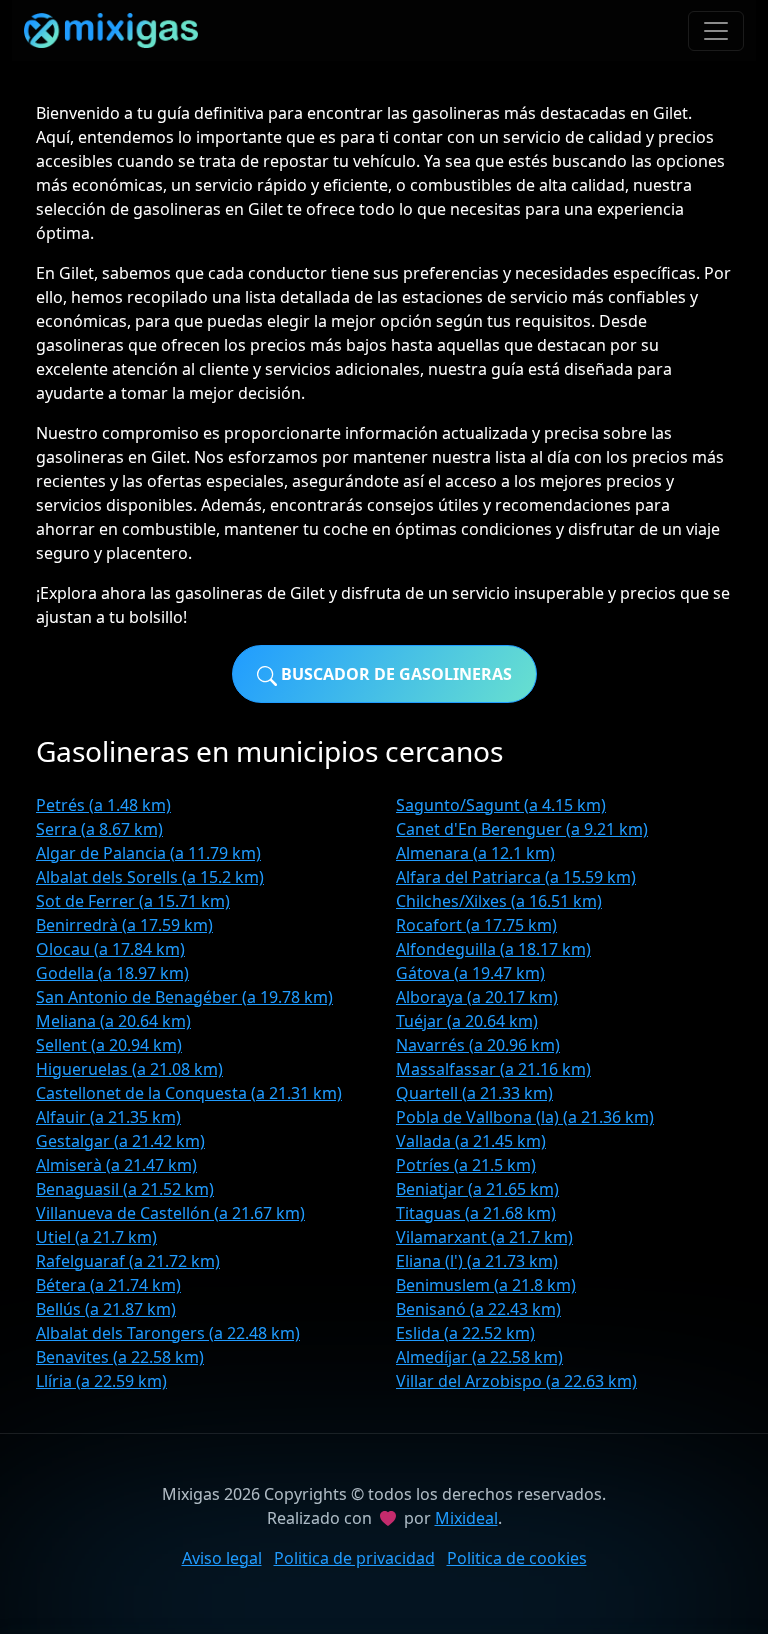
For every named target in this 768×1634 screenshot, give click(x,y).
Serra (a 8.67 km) (99, 829)
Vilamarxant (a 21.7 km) (484, 1237)
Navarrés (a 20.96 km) (478, 1045)
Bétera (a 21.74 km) (108, 1285)
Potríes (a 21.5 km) (466, 1165)
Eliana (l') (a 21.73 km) (477, 1261)
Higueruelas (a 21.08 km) (129, 1069)
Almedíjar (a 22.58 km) (479, 1357)
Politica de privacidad (354, 1558)
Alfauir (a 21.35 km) (108, 1117)
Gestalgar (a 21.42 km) (120, 1141)
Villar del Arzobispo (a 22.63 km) (516, 1381)
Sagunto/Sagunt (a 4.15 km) (501, 805)
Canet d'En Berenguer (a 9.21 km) (522, 829)
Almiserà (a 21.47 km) (116, 1165)
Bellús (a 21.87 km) (106, 1309)
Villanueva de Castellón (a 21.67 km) (170, 1213)
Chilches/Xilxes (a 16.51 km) (499, 901)
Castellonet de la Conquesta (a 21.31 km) (189, 1093)
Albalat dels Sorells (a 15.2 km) (150, 877)
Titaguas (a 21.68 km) (476, 1213)
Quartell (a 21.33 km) (474, 1093)
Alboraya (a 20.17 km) (477, 997)
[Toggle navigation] (716, 31)
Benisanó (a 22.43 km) (478, 1309)
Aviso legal (222, 1558)
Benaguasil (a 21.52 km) (125, 1189)
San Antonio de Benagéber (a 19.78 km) (184, 997)
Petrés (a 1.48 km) (103, 805)
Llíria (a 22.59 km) (101, 1381)
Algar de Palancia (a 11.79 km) (148, 853)
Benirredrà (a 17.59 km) (124, 925)
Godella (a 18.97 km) (112, 973)
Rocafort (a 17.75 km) (476, 925)
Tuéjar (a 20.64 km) (467, 1021)
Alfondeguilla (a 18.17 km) (493, 949)
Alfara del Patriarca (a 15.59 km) (516, 877)
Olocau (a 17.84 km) (110, 949)
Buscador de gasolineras (394, 674)
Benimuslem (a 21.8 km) (486, 1285)
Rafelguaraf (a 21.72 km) (128, 1261)
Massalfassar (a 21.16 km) (493, 1069)
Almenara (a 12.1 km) (475, 853)
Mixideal (466, 1518)
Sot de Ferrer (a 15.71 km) (133, 901)
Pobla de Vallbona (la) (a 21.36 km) (525, 1117)
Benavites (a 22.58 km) (120, 1357)
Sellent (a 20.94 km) (109, 1045)
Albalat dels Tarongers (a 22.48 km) (168, 1333)
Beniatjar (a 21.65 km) (477, 1189)
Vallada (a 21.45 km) (471, 1141)
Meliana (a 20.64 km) (113, 1021)
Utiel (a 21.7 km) (96, 1237)
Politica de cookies (517, 1558)
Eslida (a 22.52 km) (465, 1333)
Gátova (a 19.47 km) (470, 973)
